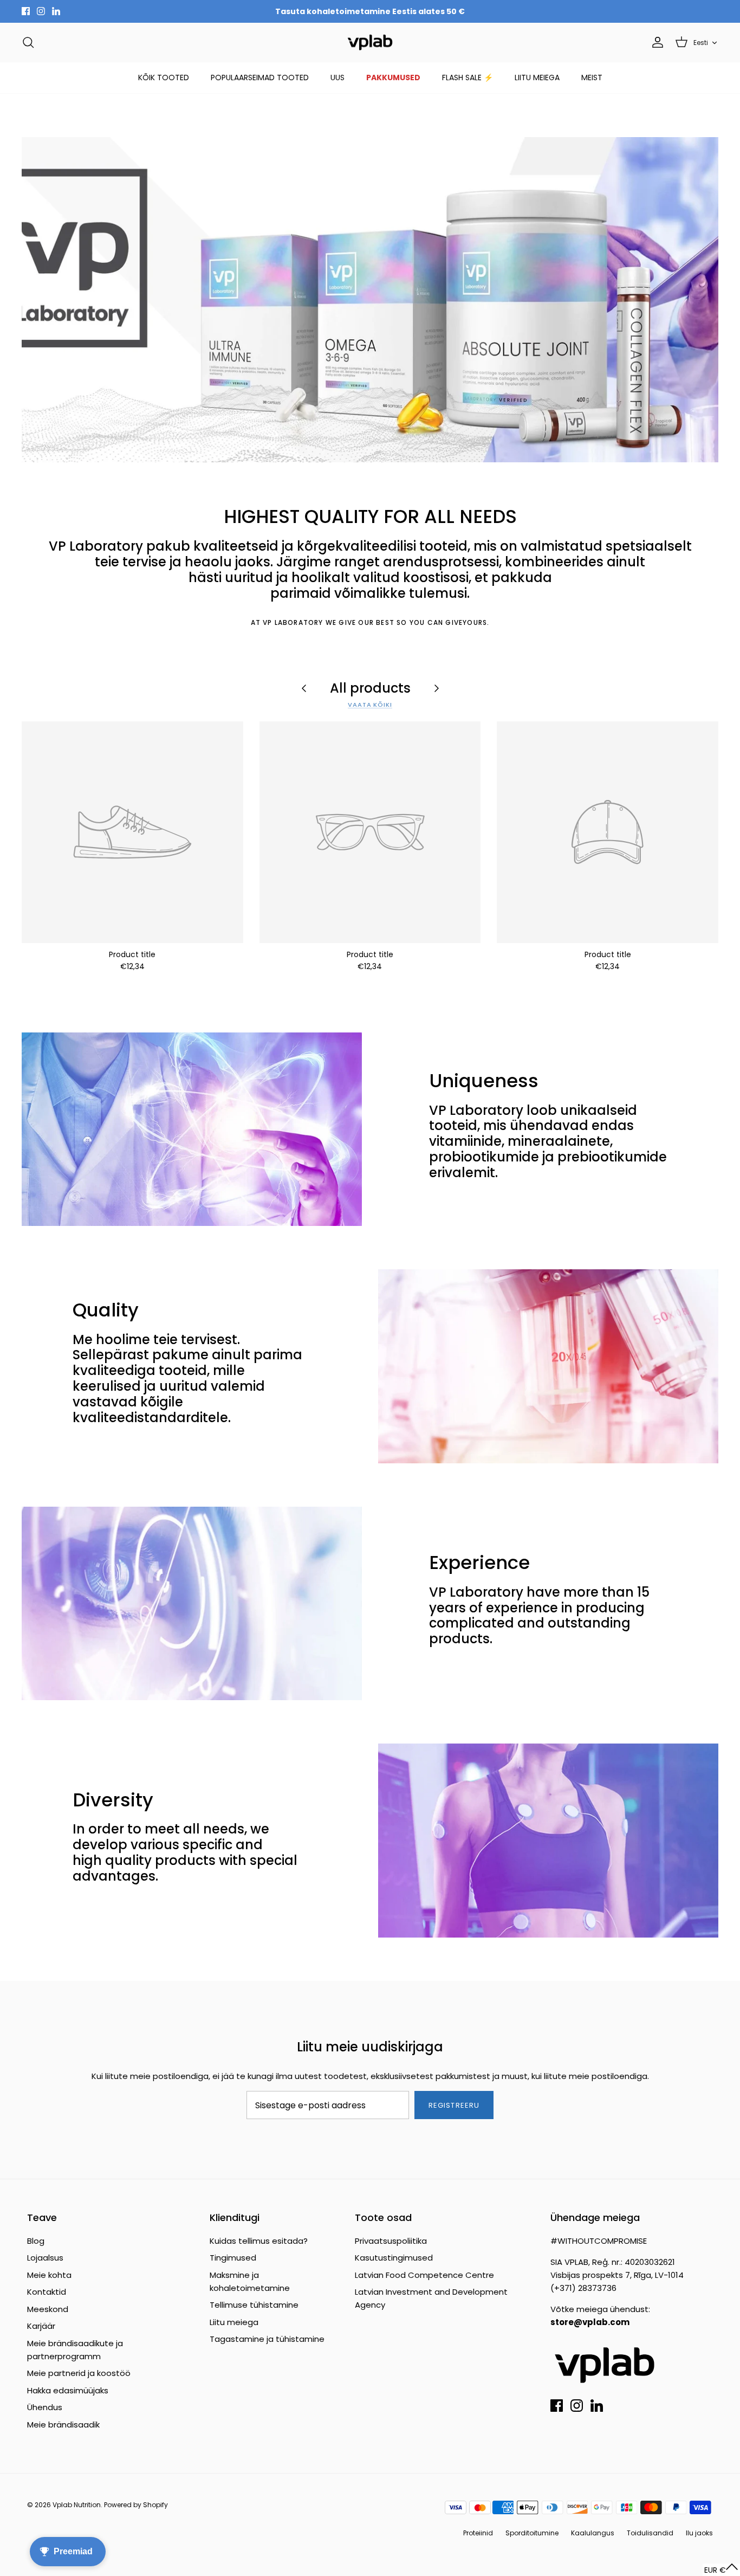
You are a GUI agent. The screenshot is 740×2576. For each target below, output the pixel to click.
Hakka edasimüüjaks (68, 2390)
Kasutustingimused (394, 2258)
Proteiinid (478, 2533)
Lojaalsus (45, 2258)
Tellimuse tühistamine (254, 2305)
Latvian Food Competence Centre (424, 2275)
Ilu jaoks (699, 2533)
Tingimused (233, 2258)
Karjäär (41, 2326)
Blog (36, 2241)
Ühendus (45, 2407)
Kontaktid (47, 2292)
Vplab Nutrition (77, 2505)
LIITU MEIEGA (537, 78)
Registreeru (454, 2105)
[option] (370, 300)
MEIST (592, 78)
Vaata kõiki (370, 705)
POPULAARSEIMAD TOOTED (260, 78)
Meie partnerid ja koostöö (79, 2373)
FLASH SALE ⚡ (468, 78)
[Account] (655, 42)
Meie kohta (49, 2275)
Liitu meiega (234, 2322)
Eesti (701, 43)
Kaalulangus (593, 2533)
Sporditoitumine (532, 2533)
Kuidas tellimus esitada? (259, 2241)
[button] (721, 2570)
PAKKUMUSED (393, 78)
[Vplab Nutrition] (370, 43)
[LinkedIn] (56, 11)
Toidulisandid (650, 2533)
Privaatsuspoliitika (391, 2241)
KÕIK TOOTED (164, 78)
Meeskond (48, 2309)
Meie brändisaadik (63, 2425)
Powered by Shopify (136, 2505)
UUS (337, 78)
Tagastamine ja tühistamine (267, 2339)
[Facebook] (26, 11)
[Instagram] (41, 11)
